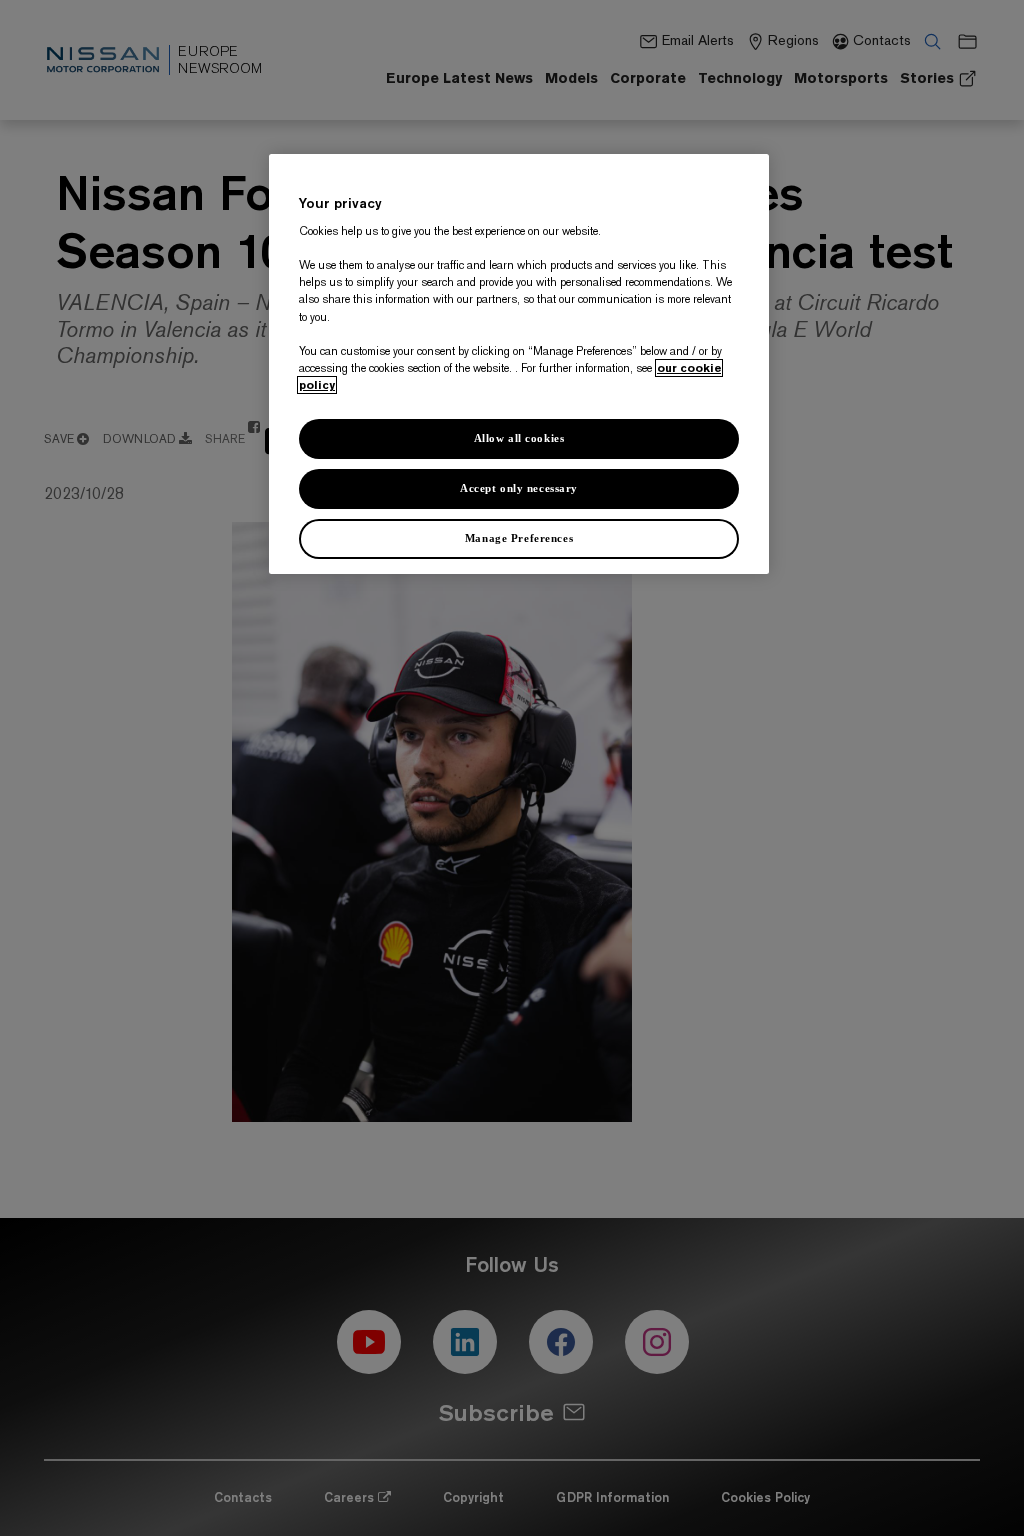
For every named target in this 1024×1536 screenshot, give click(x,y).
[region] (519, 364)
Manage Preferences (519, 538)
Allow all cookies (519, 438)
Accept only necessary (519, 488)
